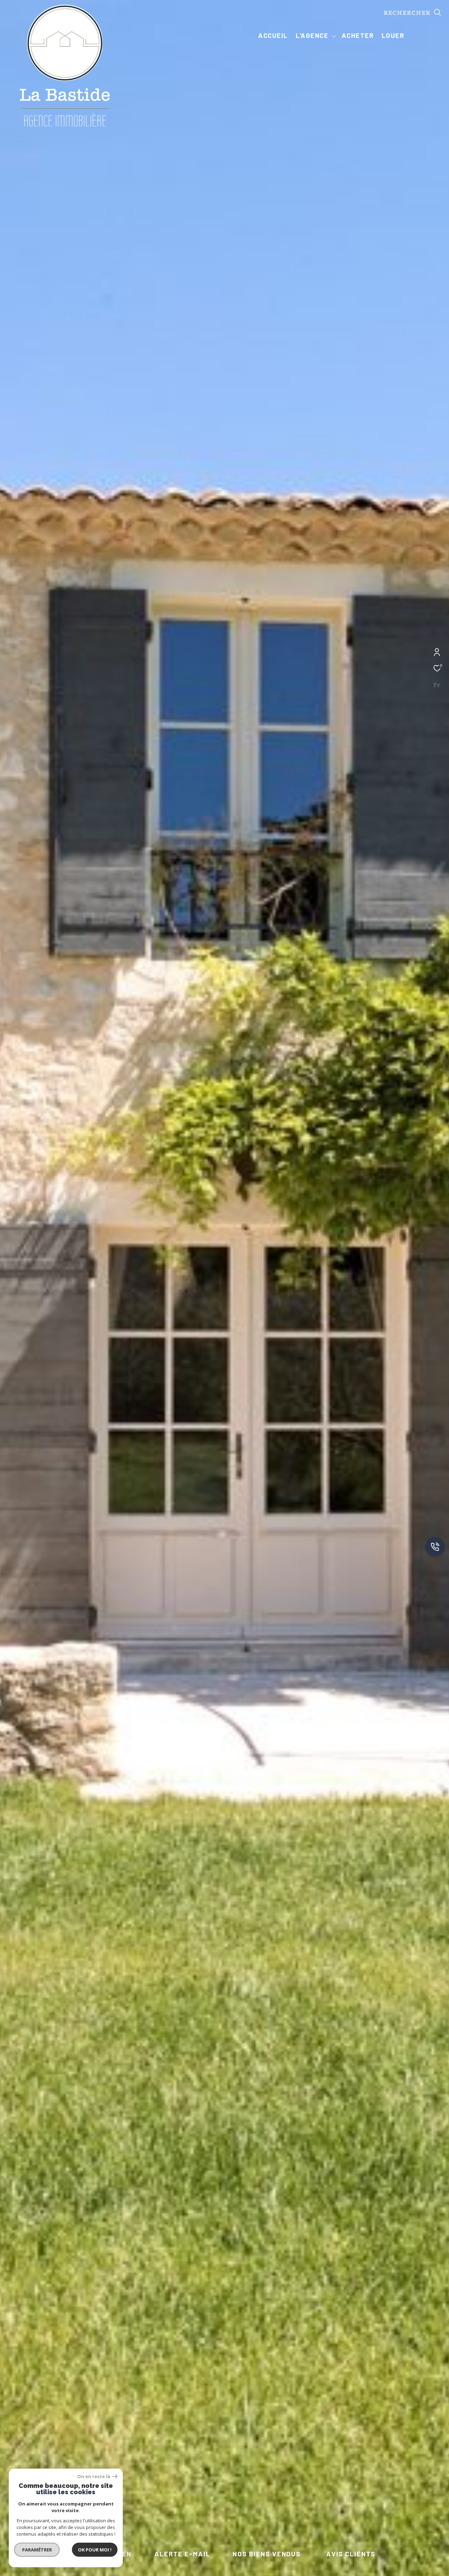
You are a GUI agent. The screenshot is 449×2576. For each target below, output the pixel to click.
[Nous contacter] (435, 1547)
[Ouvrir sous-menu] (334, 36)
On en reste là (94, 2477)
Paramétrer (37, 2550)
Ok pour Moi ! (95, 2550)
